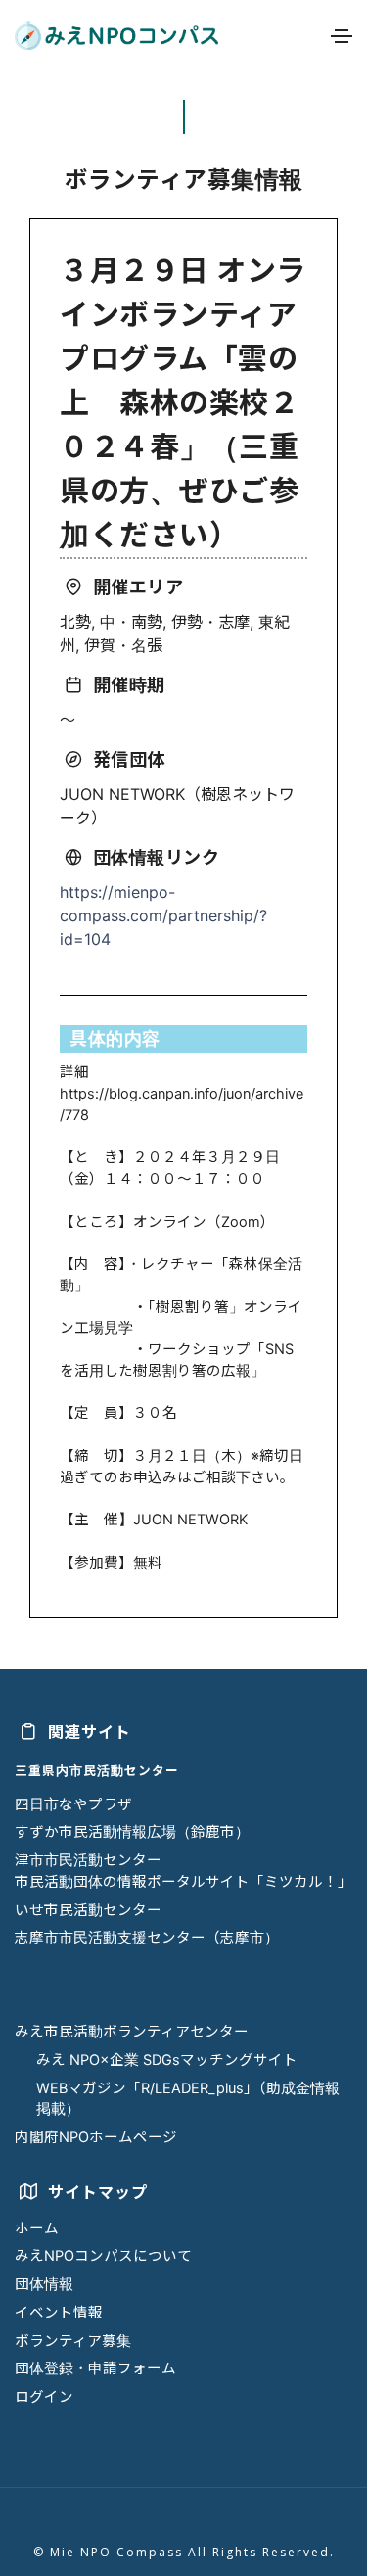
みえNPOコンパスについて (103, 2256)
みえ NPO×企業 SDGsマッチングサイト (167, 2060)
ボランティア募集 (73, 2341)
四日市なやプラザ (73, 1804)
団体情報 (44, 2284)
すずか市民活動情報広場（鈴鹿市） (132, 1832)
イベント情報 (59, 2313)
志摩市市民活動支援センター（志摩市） (147, 1938)
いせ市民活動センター (88, 1910)
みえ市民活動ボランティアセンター (132, 2032)
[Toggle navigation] (342, 36)
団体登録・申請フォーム (95, 2368)
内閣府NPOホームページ (96, 2137)
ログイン (44, 2397)
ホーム (37, 2228)
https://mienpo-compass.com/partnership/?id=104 (163, 915)
